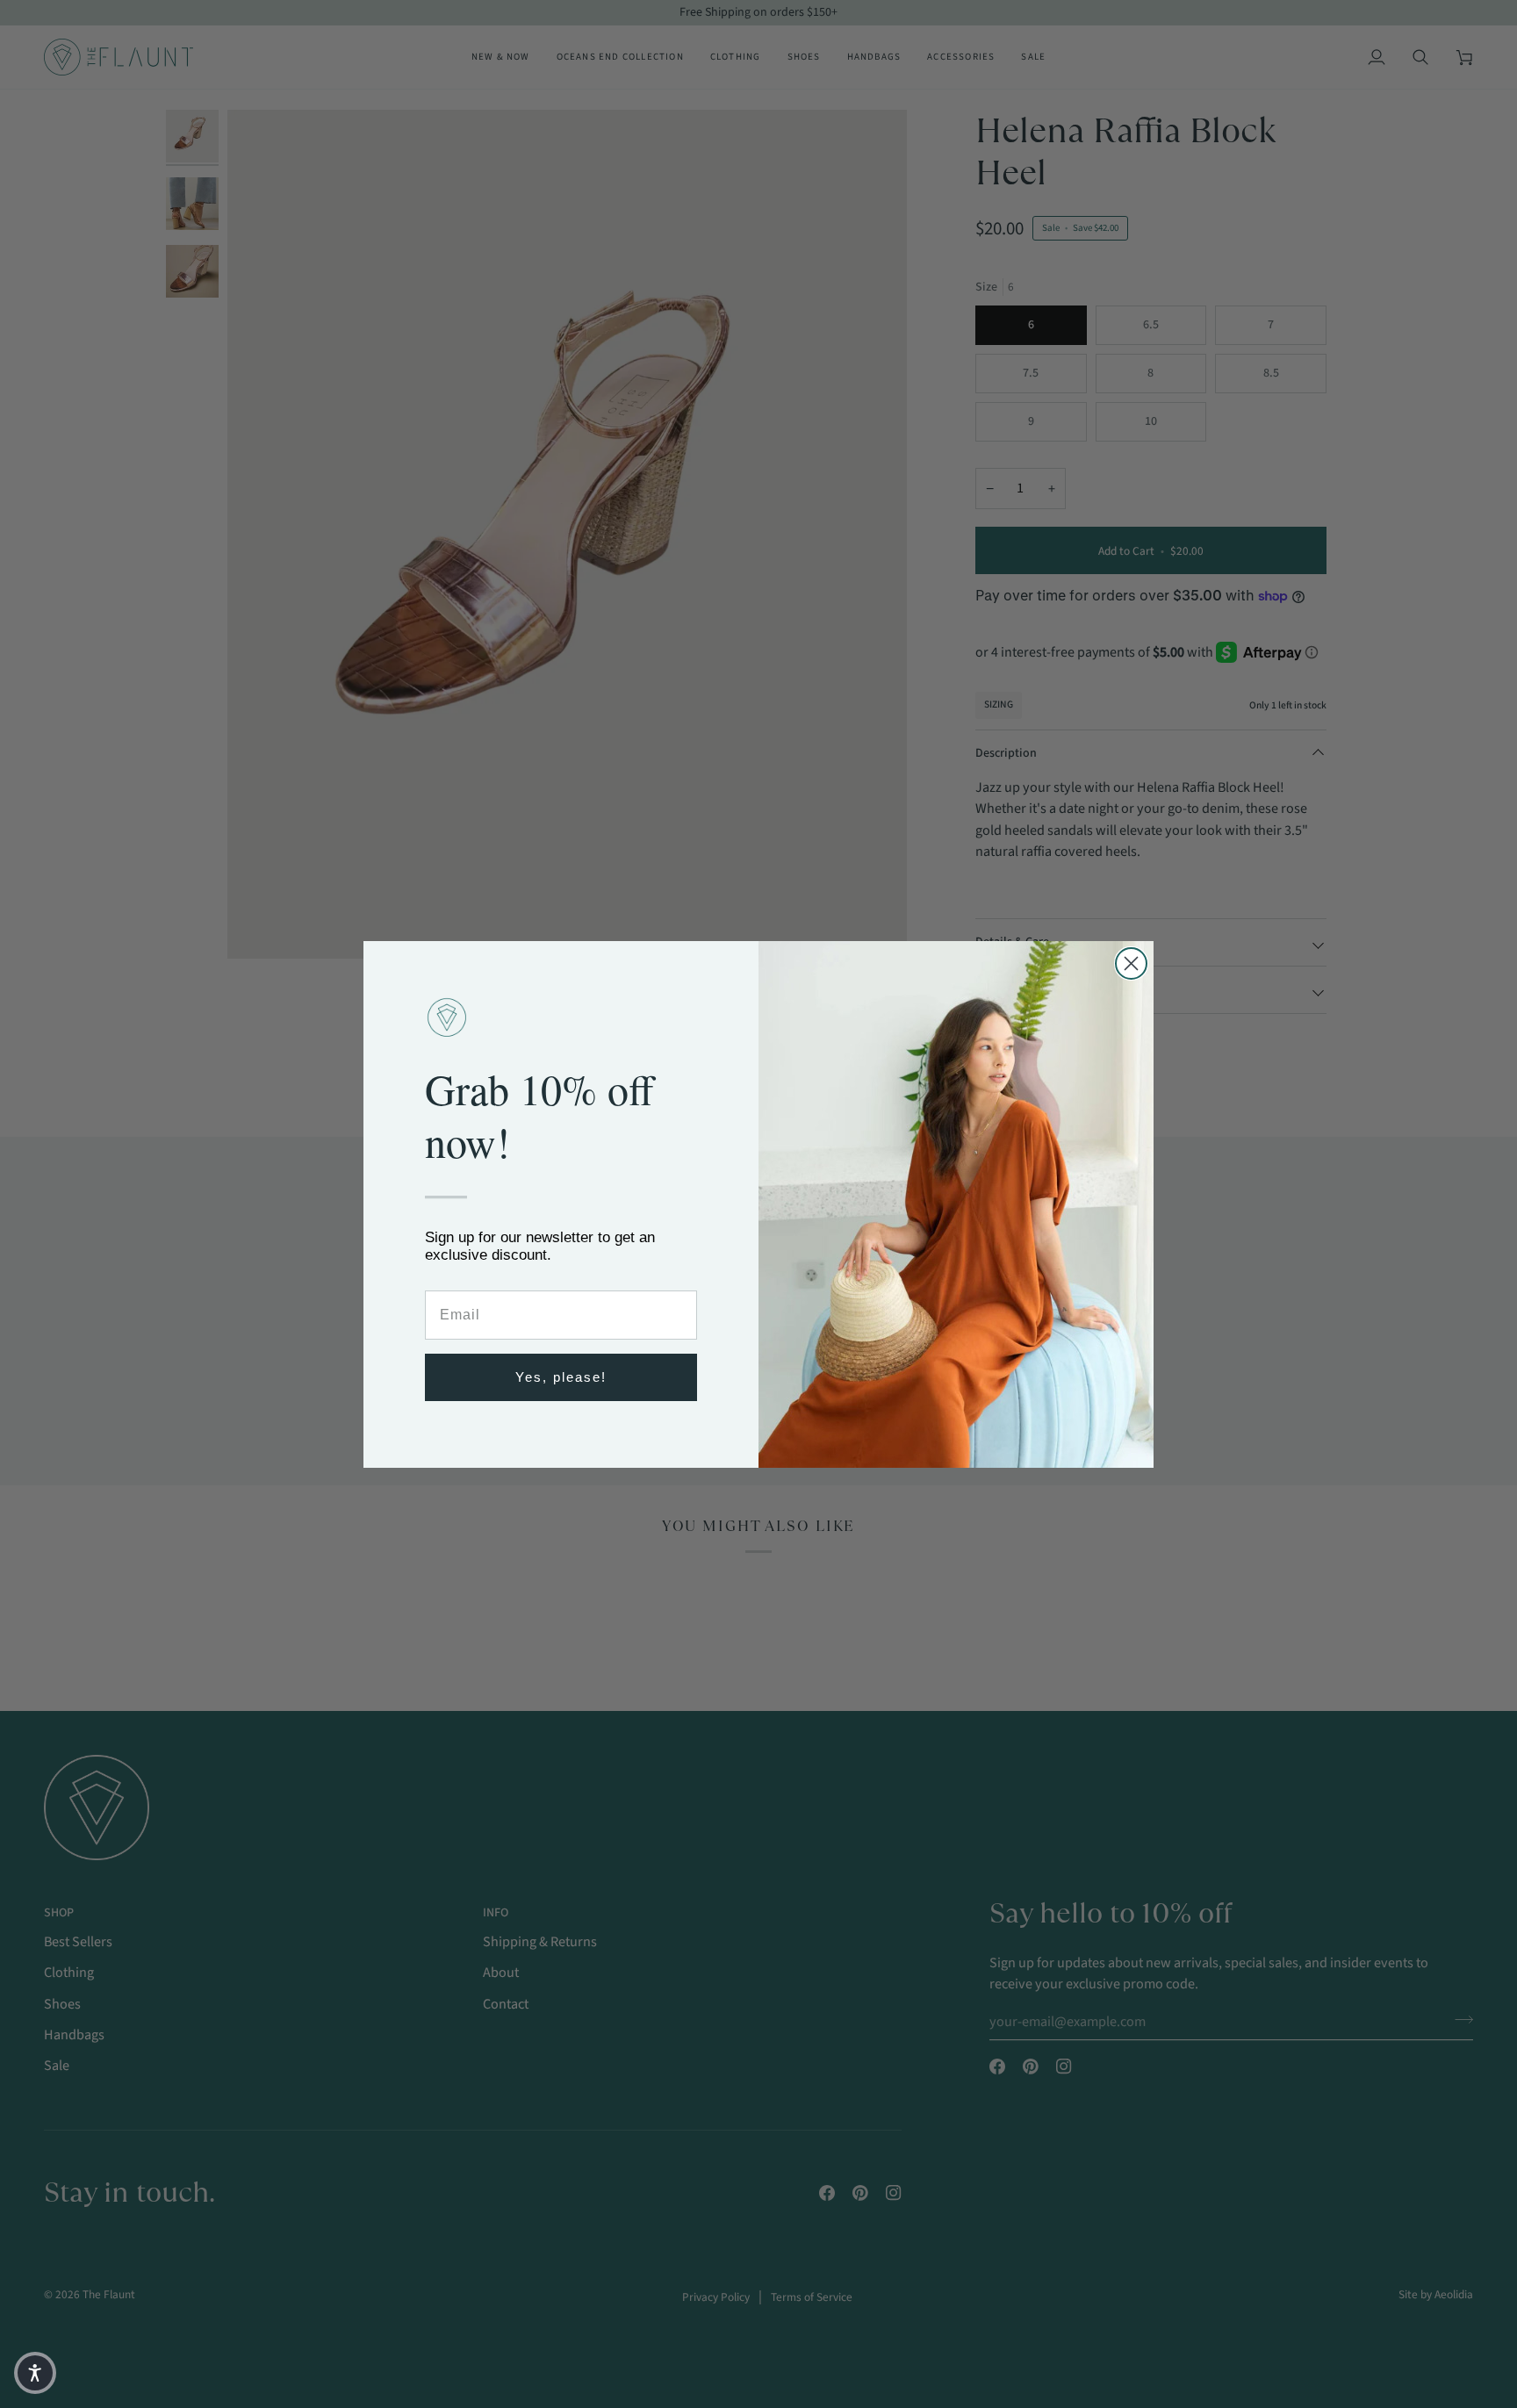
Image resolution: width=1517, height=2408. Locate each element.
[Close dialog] (1131, 963)
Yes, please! (561, 1377)
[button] (35, 2373)
